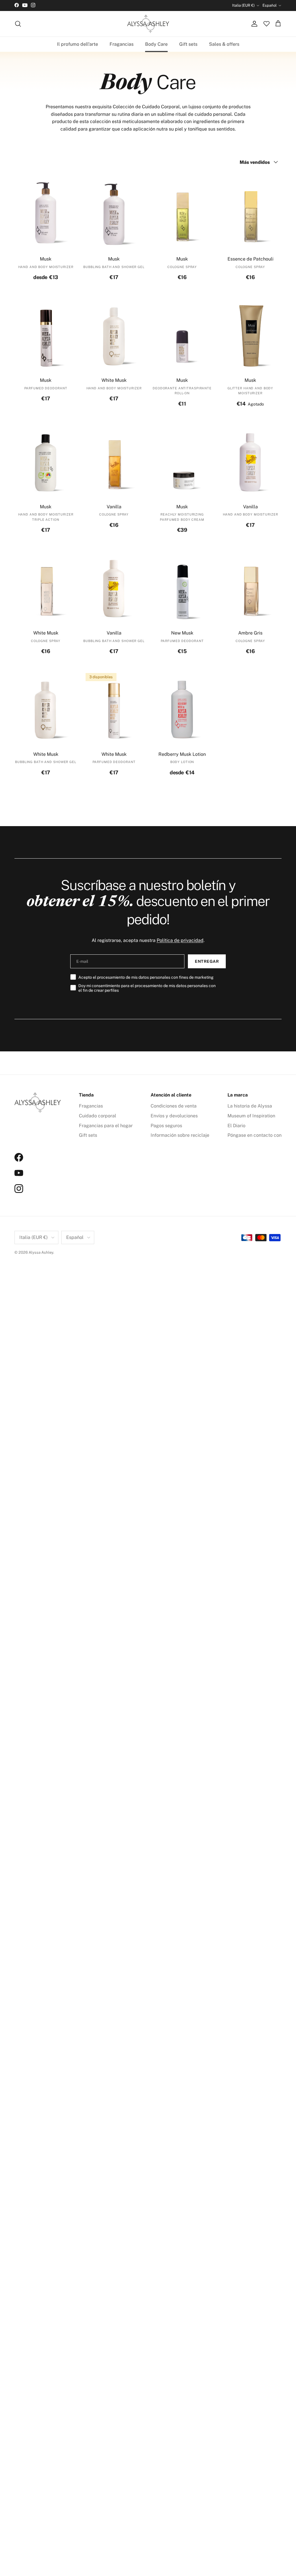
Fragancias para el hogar (106, 1126)
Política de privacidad (180, 940)
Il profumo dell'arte (77, 44)
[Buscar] (18, 24)
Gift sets (188, 44)
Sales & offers (224, 44)
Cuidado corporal (98, 1116)
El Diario (236, 1126)
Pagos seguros (166, 1126)
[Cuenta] (253, 24)
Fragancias (122, 44)
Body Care (156, 44)
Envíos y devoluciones (174, 1116)
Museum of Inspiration (251, 1116)
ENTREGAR (207, 961)
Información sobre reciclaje (180, 1135)
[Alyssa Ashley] (148, 24)
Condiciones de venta (174, 1106)
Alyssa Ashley (41, 1252)
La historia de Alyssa (250, 1106)
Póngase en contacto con (255, 1135)
